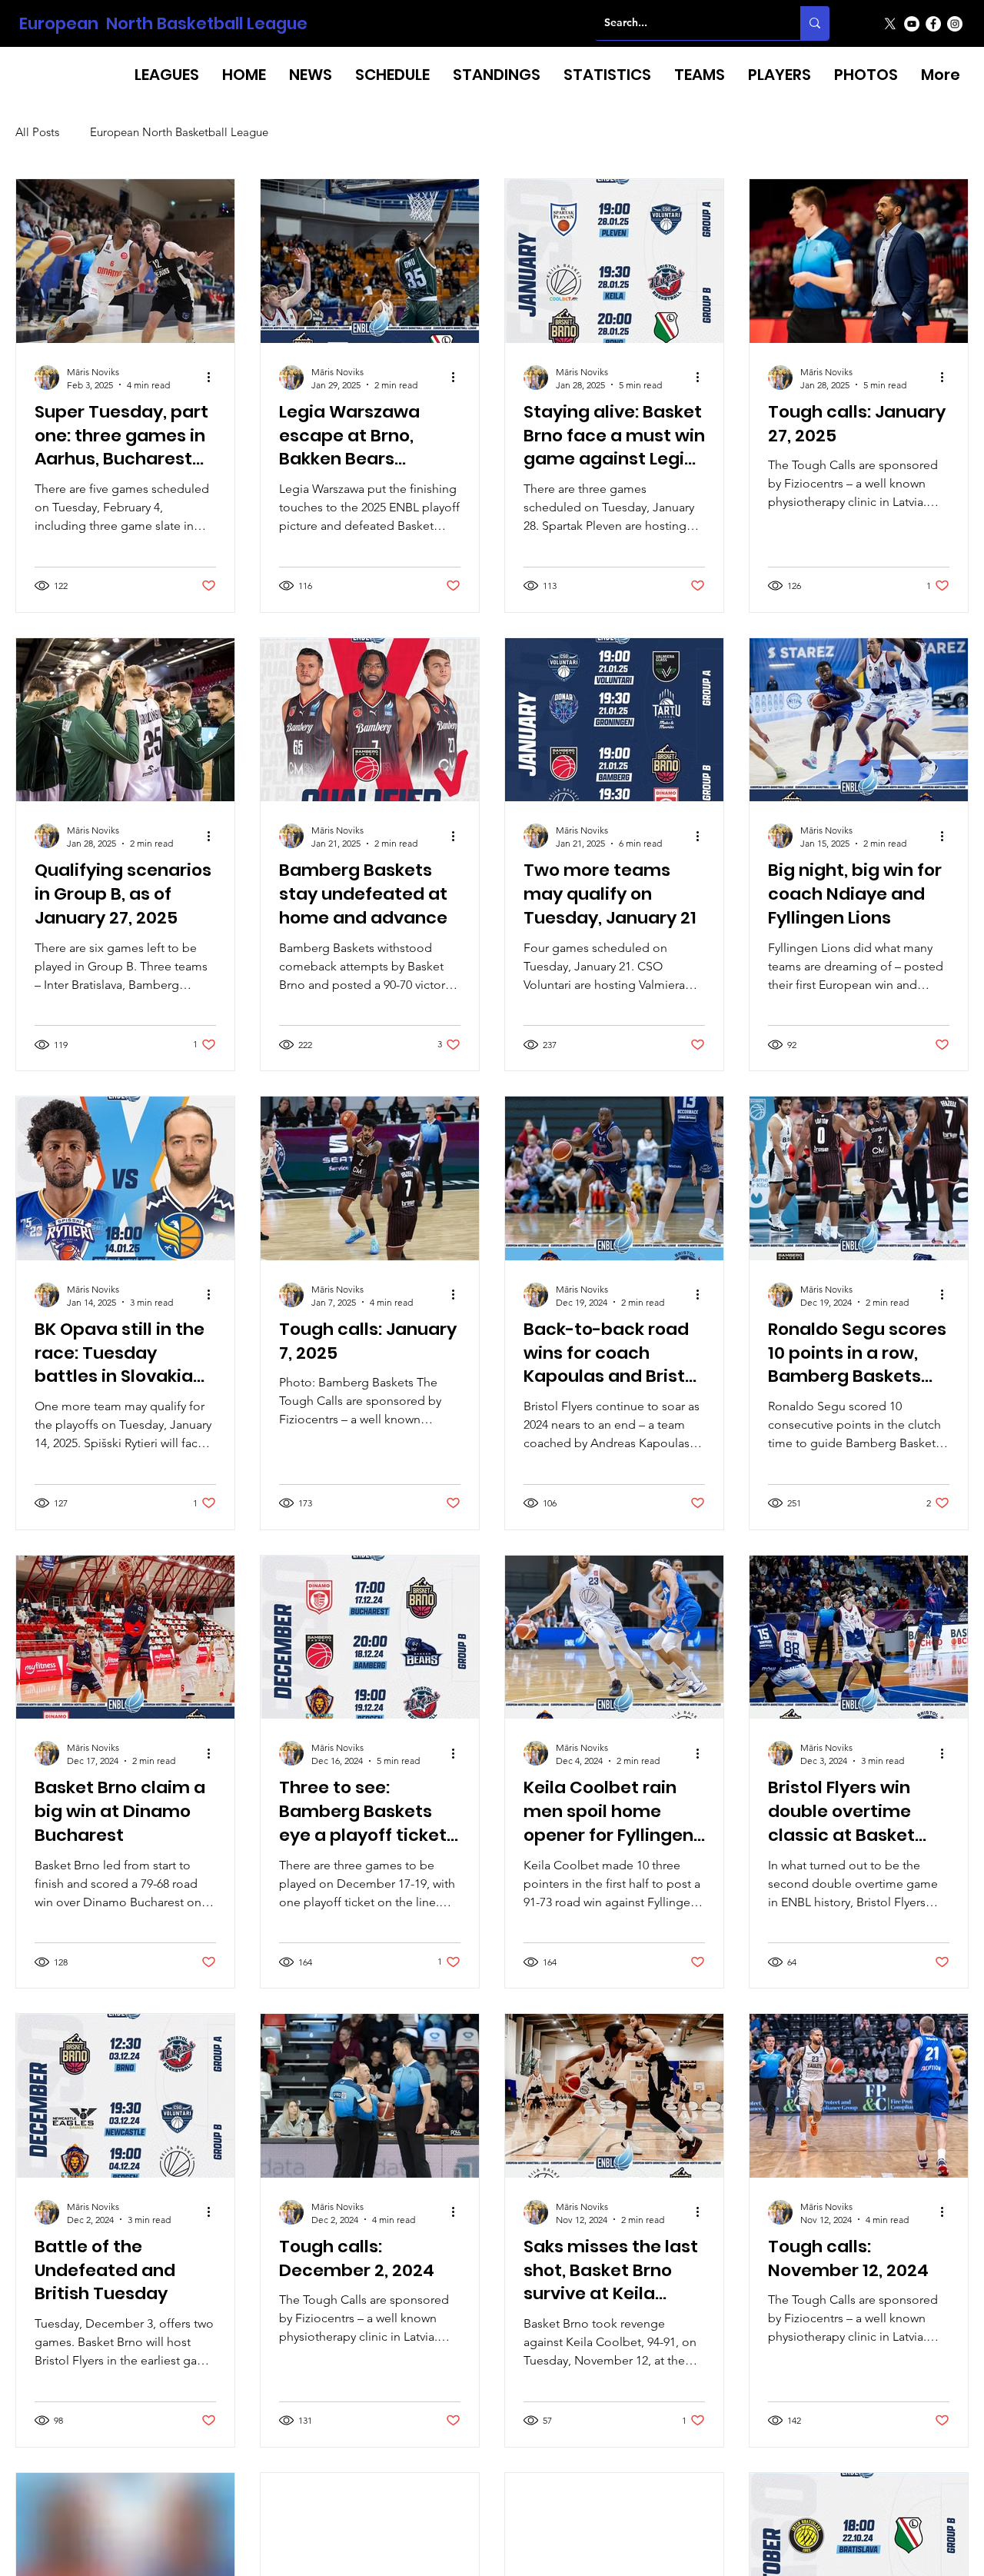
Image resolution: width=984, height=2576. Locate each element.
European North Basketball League (163, 23)
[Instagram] (955, 24)
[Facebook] (933, 24)
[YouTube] (912, 24)
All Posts (37, 132)
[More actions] (214, 378)
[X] (890, 24)
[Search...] (815, 23)
